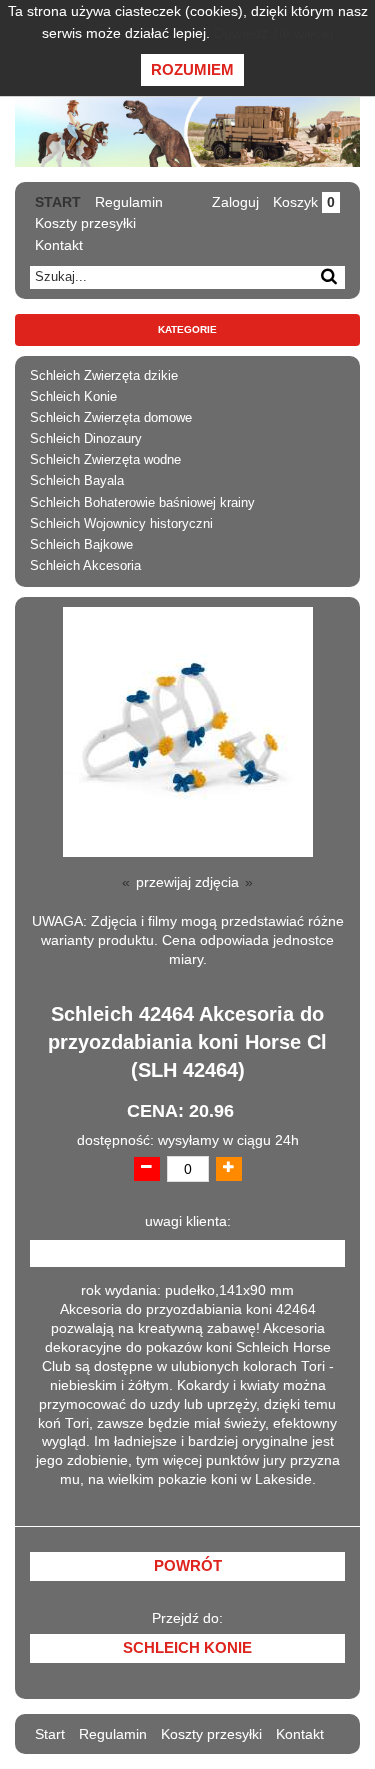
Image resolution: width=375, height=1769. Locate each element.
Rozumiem (192, 69)
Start (58, 202)
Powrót (188, 1566)
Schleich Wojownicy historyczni (121, 524)
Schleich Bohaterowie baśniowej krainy (142, 503)
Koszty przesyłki (85, 223)
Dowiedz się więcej (273, 33)
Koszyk (304, 202)
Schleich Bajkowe (81, 545)
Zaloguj (235, 202)
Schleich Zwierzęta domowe (111, 418)
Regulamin (129, 202)
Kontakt (59, 245)
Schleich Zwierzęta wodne (105, 460)
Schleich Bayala (77, 481)
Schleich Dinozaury (86, 439)
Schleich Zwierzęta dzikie (104, 376)
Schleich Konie (73, 397)
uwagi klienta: (188, 1221)
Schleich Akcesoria (85, 566)
